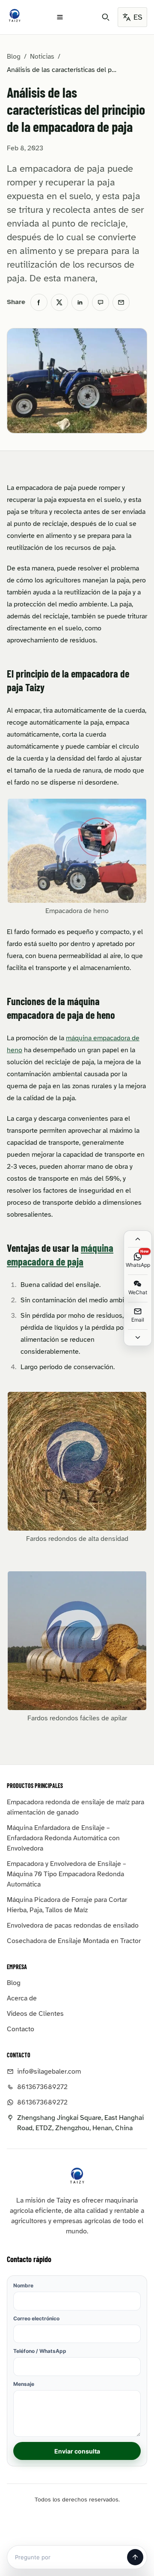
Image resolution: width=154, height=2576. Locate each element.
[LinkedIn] (80, 302)
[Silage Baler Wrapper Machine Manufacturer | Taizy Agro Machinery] (15, 15)
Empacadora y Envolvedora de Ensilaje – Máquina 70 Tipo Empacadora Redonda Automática (67, 1874)
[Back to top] (138, 1239)
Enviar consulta (77, 2451)
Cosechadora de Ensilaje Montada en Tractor (74, 1941)
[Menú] (60, 17)
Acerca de (22, 1998)
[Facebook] (39, 302)
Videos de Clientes (35, 2014)
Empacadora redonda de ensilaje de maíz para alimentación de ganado (76, 1807)
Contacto (21, 2029)
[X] (59, 302)
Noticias (42, 57)
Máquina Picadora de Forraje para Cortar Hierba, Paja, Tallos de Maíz (67, 1905)
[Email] (121, 302)
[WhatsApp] (101, 302)
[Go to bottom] (138, 1337)
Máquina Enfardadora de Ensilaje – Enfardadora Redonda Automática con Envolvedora (63, 1838)
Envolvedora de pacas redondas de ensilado (73, 1925)
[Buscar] (106, 17)
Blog (14, 57)
